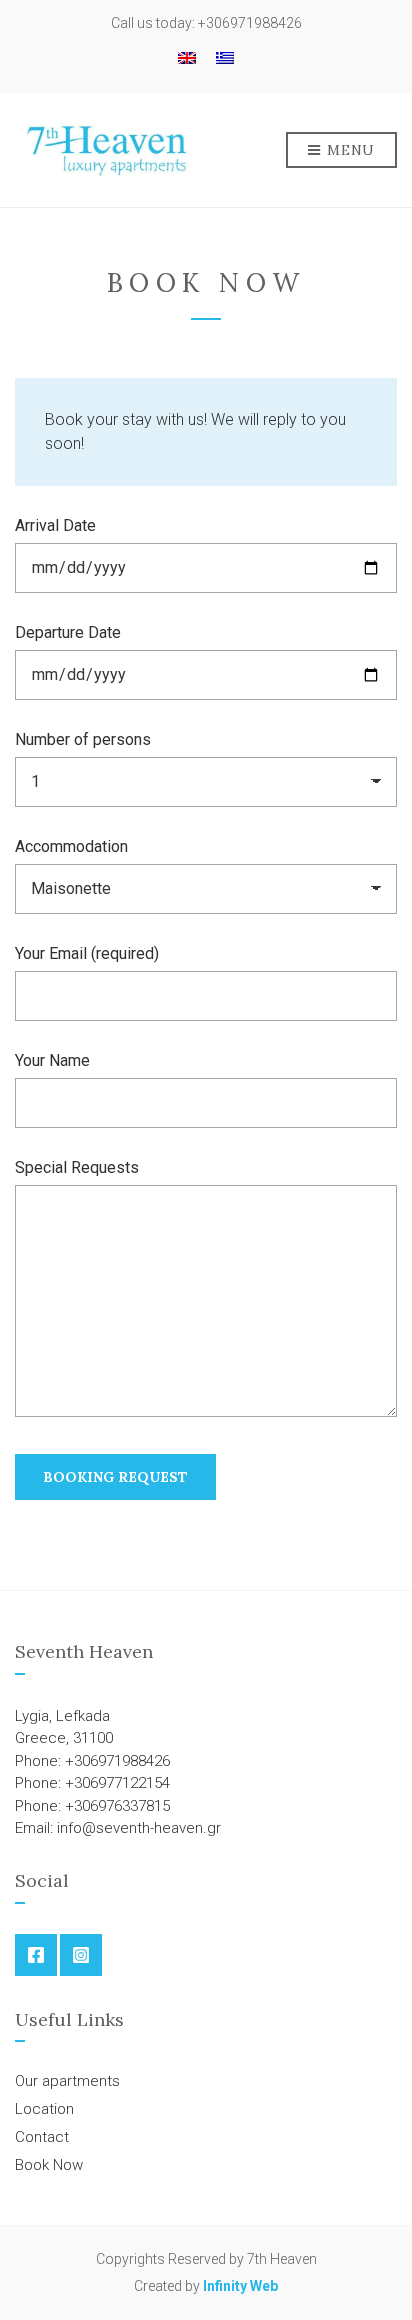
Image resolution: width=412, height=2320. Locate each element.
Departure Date (68, 632)
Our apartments (67, 2081)
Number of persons (83, 739)
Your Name (52, 1060)
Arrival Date (55, 525)
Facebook (36, 1955)
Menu (349, 150)
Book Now (49, 2165)
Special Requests (77, 1167)
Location (44, 2109)
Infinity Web (240, 2286)
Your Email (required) (87, 953)
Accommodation (71, 846)
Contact (42, 2137)
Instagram (81, 1955)
